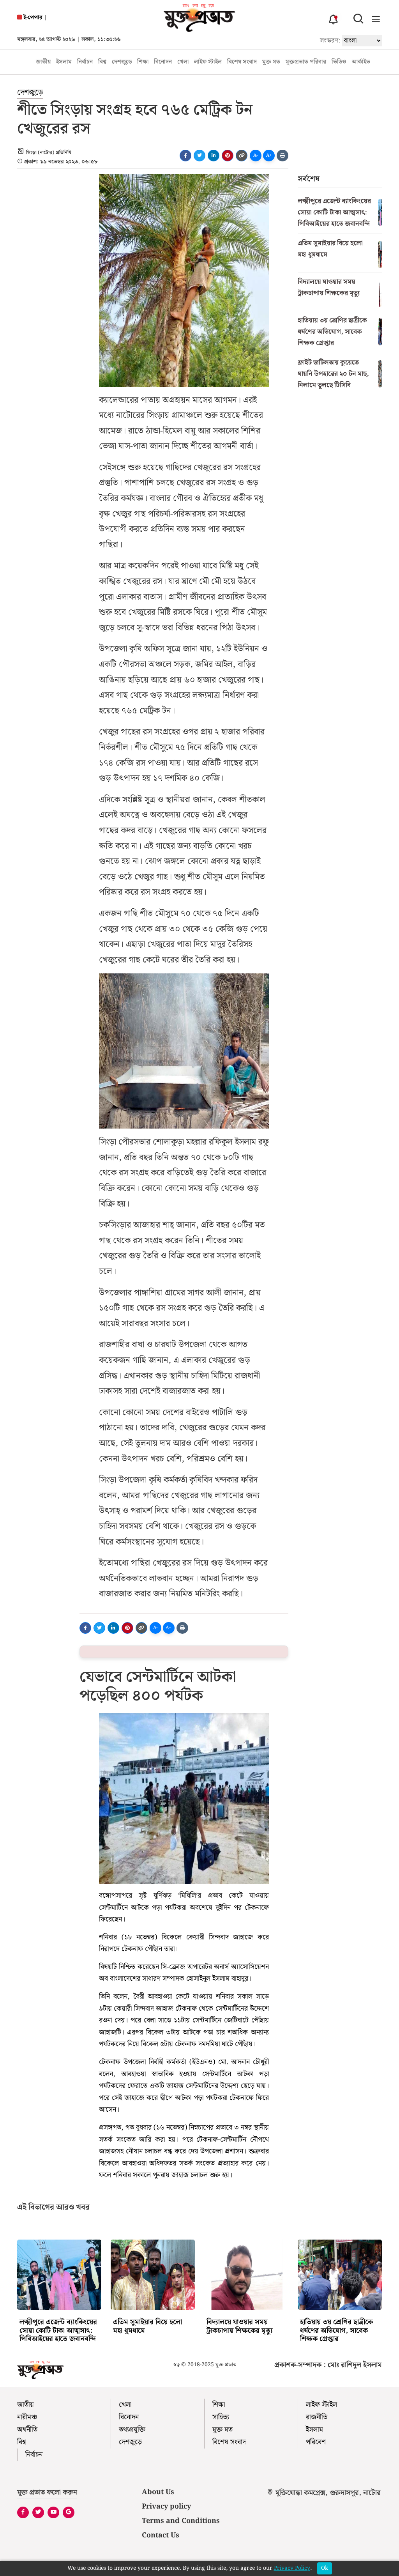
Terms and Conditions (181, 2521)
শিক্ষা (143, 62)
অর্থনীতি (27, 2430)
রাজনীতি (317, 2417)
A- (256, 155)
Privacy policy (166, 2506)
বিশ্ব (102, 62)
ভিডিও (339, 62)
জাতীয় (43, 62)
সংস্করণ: (330, 41)
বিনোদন (163, 62)
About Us (158, 2492)
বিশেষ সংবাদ (242, 62)
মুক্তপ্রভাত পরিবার (306, 62)
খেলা (183, 62)
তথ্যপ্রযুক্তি (132, 2430)
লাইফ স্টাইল (208, 62)
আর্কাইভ (361, 62)
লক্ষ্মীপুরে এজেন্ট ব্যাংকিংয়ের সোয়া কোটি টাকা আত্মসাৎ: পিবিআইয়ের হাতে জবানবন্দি (334, 212)
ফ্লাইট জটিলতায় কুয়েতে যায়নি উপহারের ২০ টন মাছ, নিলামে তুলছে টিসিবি (333, 374)
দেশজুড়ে (122, 62)
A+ (269, 155)
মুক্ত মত (271, 62)
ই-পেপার (32, 18)
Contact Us (161, 2535)
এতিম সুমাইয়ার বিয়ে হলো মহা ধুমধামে (330, 249)
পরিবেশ (316, 2442)
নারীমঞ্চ (27, 2417)
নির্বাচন (85, 62)
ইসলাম (64, 62)
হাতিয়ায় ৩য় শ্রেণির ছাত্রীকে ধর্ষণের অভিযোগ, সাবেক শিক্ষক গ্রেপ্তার (332, 332)
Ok (325, 2568)
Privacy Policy (292, 2568)
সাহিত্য (221, 2417)
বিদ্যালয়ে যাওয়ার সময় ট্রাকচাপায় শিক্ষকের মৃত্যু (329, 287)
